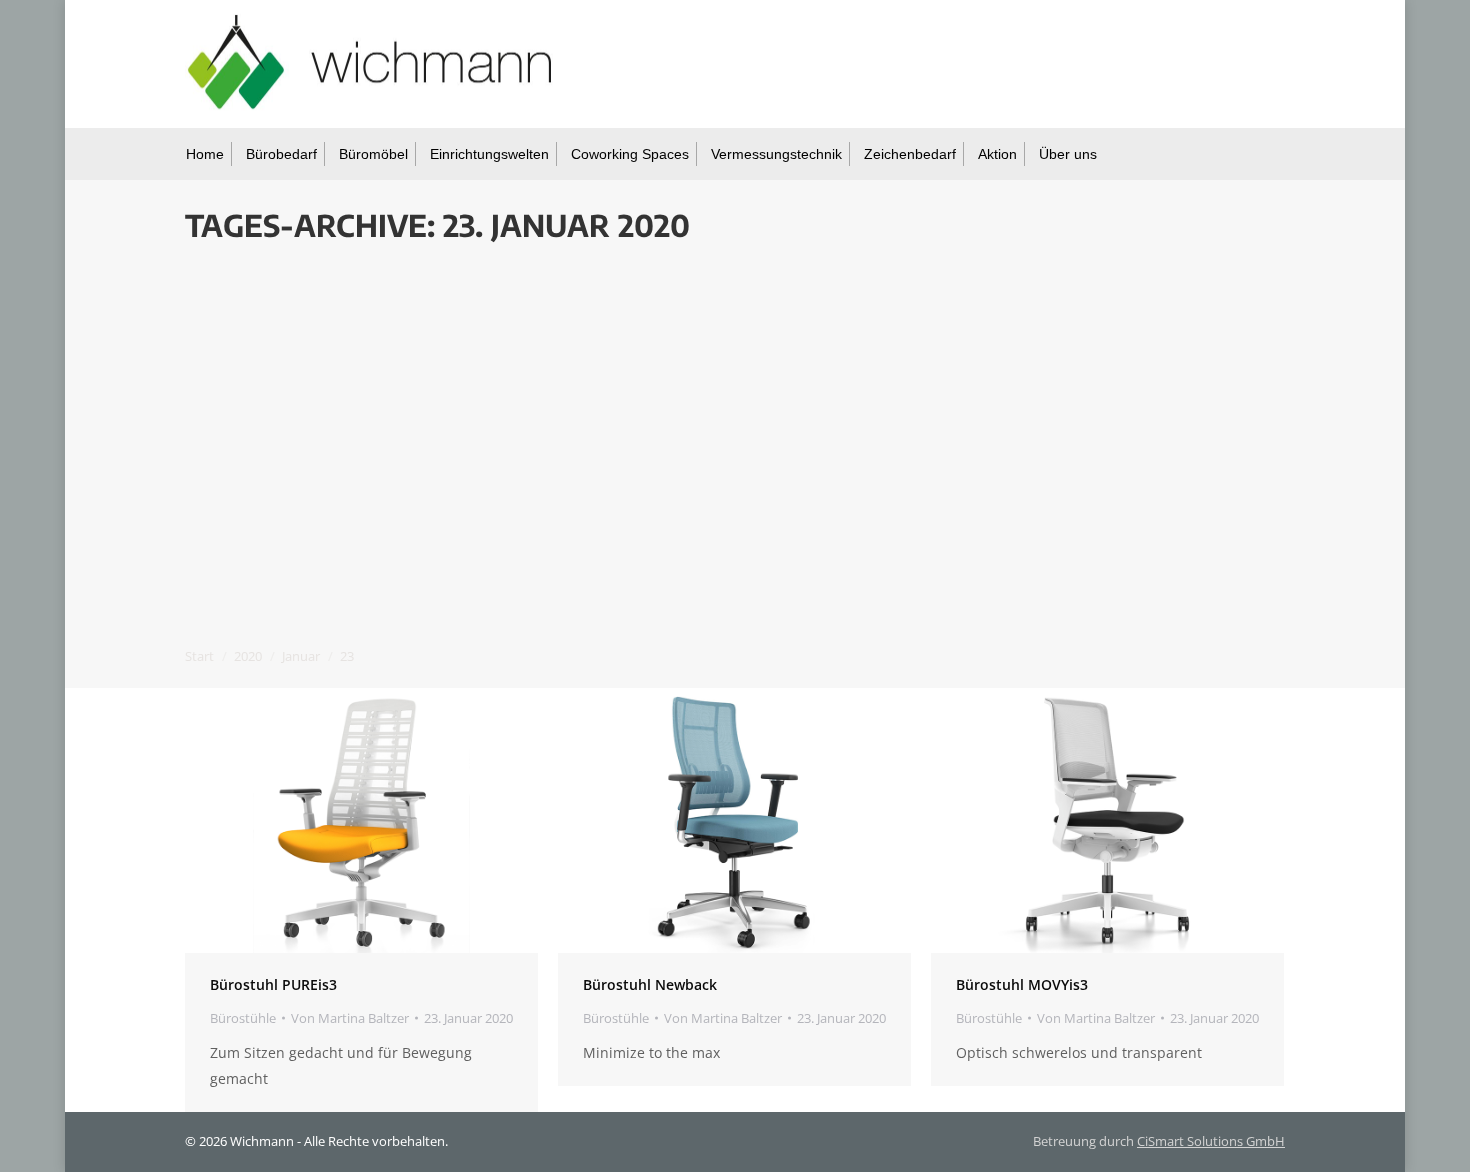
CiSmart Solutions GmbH (1211, 1141)
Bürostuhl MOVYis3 (1022, 984)
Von (350, 1018)
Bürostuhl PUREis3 (273, 984)
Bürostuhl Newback (650, 984)
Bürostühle (243, 1018)
